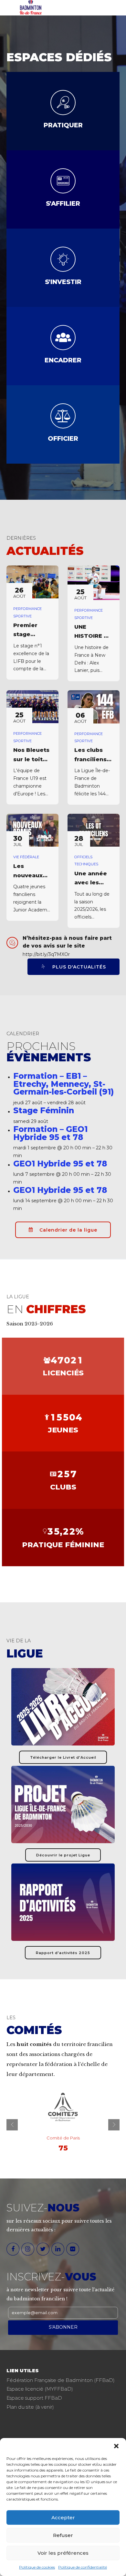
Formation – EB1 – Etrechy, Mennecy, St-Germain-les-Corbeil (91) (63, 1084)
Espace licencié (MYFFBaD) (40, 2389)
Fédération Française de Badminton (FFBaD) (61, 2380)
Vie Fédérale (26, 857)
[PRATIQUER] (63, 103)
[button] (116, 2446)
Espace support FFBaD (34, 2398)
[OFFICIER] (63, 416)
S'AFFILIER (63, 203)
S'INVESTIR (63, 282)
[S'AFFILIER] (63, 181)
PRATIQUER (63, 125)
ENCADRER (63, 360)
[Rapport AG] (63, 1902)
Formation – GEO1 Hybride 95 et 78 (50, 1133)
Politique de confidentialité (83, 2567)
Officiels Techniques (86, 860)
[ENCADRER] (63, 338)
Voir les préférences (63, 2553)
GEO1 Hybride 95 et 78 (60, 1164)
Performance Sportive (27, 612)
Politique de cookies (37, 2567)
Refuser (63, 2535)
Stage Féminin (44, 1110)
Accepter (63, 2517)
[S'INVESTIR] (63, 259)
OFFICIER (63, 438)
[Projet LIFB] (63, 1804)
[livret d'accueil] (63, 1707)
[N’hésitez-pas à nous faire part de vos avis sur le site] (12, 943)
